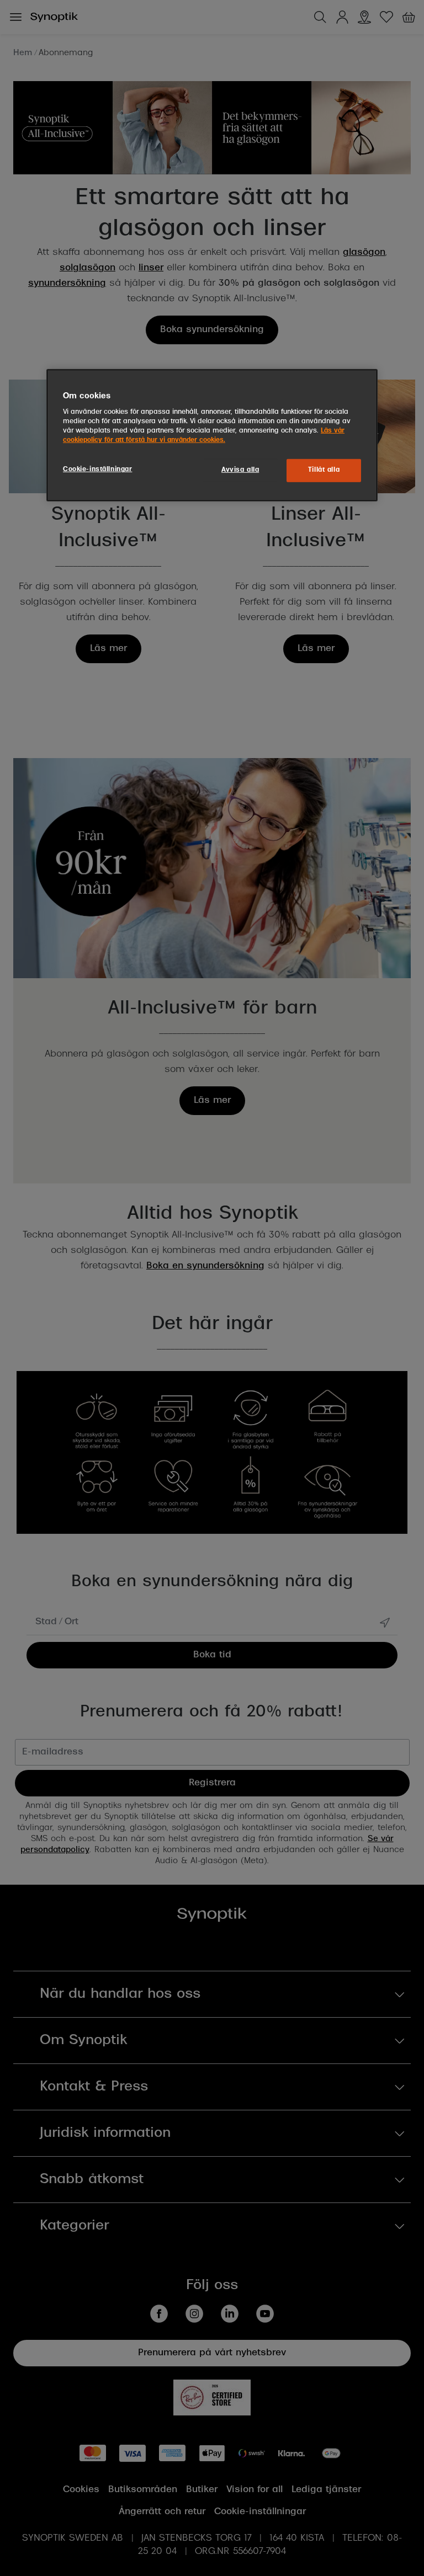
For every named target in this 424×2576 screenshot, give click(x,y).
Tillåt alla (324, 470)
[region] (212, 435)
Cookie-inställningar (97, 470)
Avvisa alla (240, 470)
